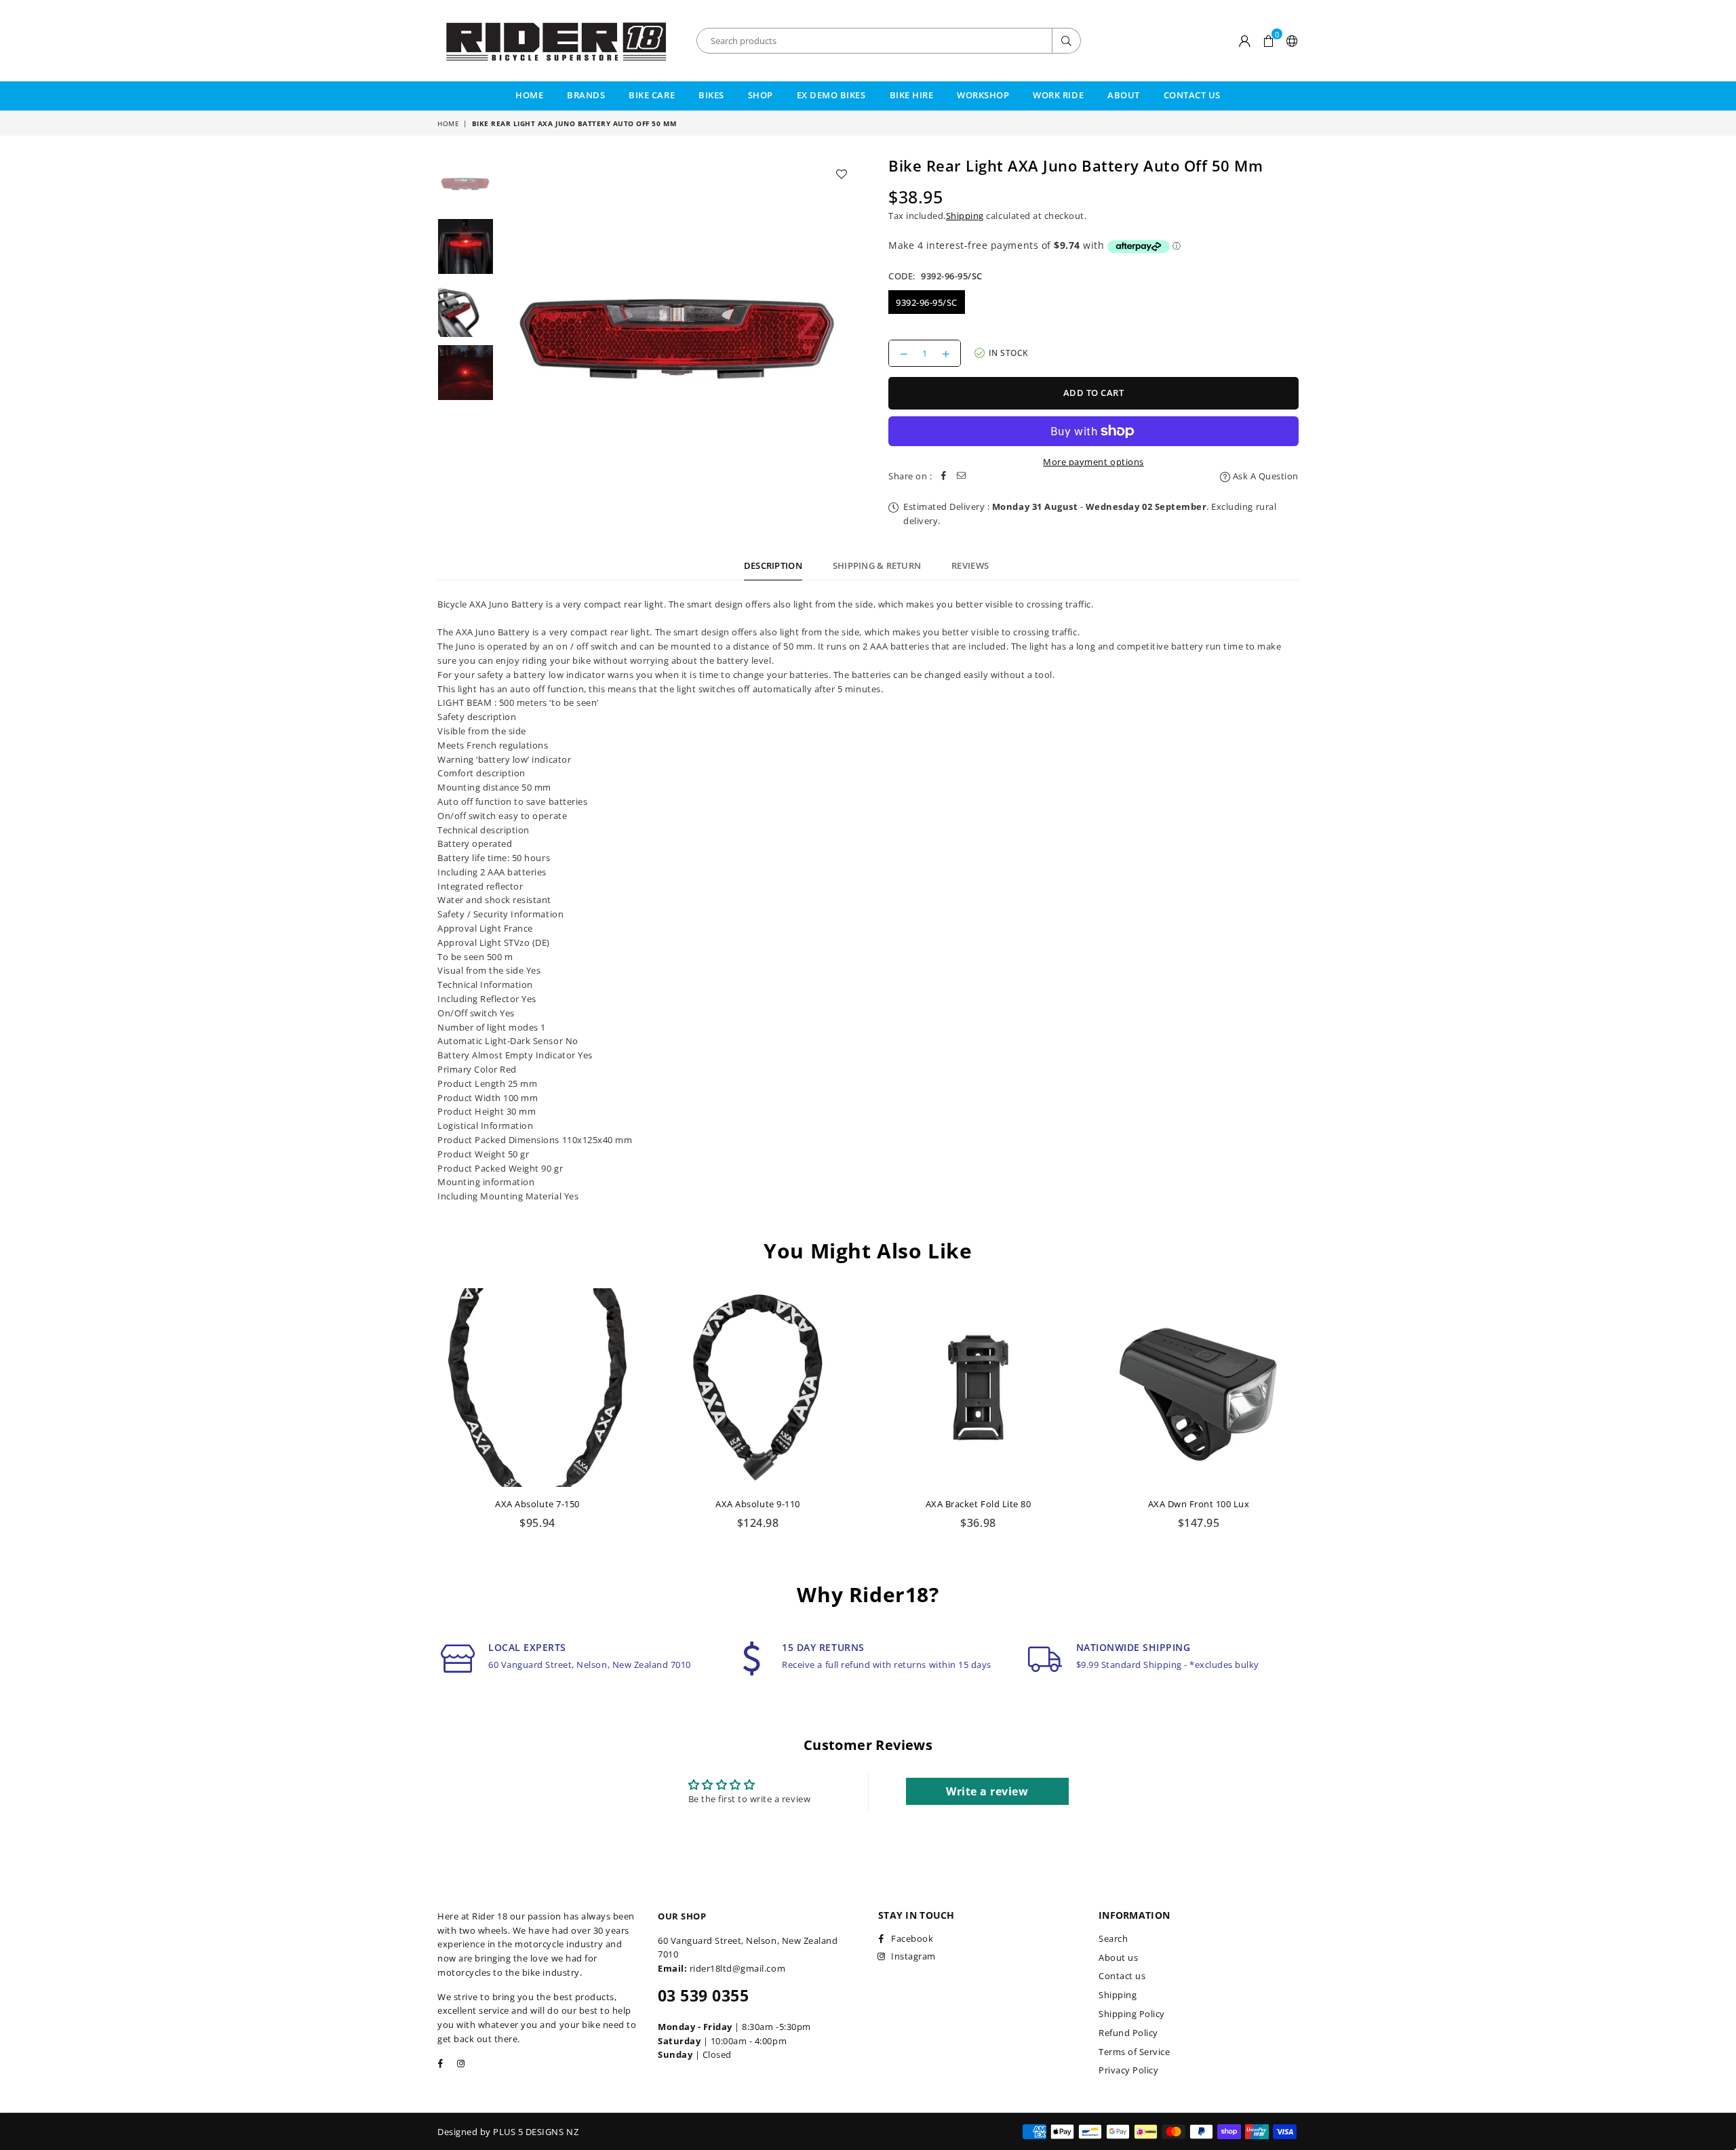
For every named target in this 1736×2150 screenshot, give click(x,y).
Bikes (711, 95)
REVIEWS (970, 565)
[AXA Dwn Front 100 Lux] (1199, 1388)
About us (1118, 1957)
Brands (586, 95)
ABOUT (1124, 95)
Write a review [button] (987, 1791)
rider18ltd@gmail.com (737, 1968)
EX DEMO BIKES (831, 95)
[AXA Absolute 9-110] (758, 1388)
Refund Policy (1128, 2033)
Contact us (1122, 1976)
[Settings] (1289, 41)
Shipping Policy (1132, 2014)
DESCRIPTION (773, 565)
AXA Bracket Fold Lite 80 (978, 1504)
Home (529, 95)
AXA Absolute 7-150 (537, 1504)
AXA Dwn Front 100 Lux (1199, 1504)
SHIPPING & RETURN (877, 565)
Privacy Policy (1128, 2070)
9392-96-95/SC (927, 302)
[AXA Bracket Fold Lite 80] (978, 1388)
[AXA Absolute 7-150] (537, 1388)
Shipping (965, 216)
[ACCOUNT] (1245, 41)
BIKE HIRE (912, 95)
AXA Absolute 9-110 (757, 1504)
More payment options (1093, 462)
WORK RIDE (1058, 95)
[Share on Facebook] (944, 476)
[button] (1268, 41)
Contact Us (1192, 95)
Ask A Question (1264, 476)
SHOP (761, 95)
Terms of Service (1134, 2052)
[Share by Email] (962, 476)
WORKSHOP (983, 95)
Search (1113, 1938)
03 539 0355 (703, 1995)
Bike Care (652, 95)
